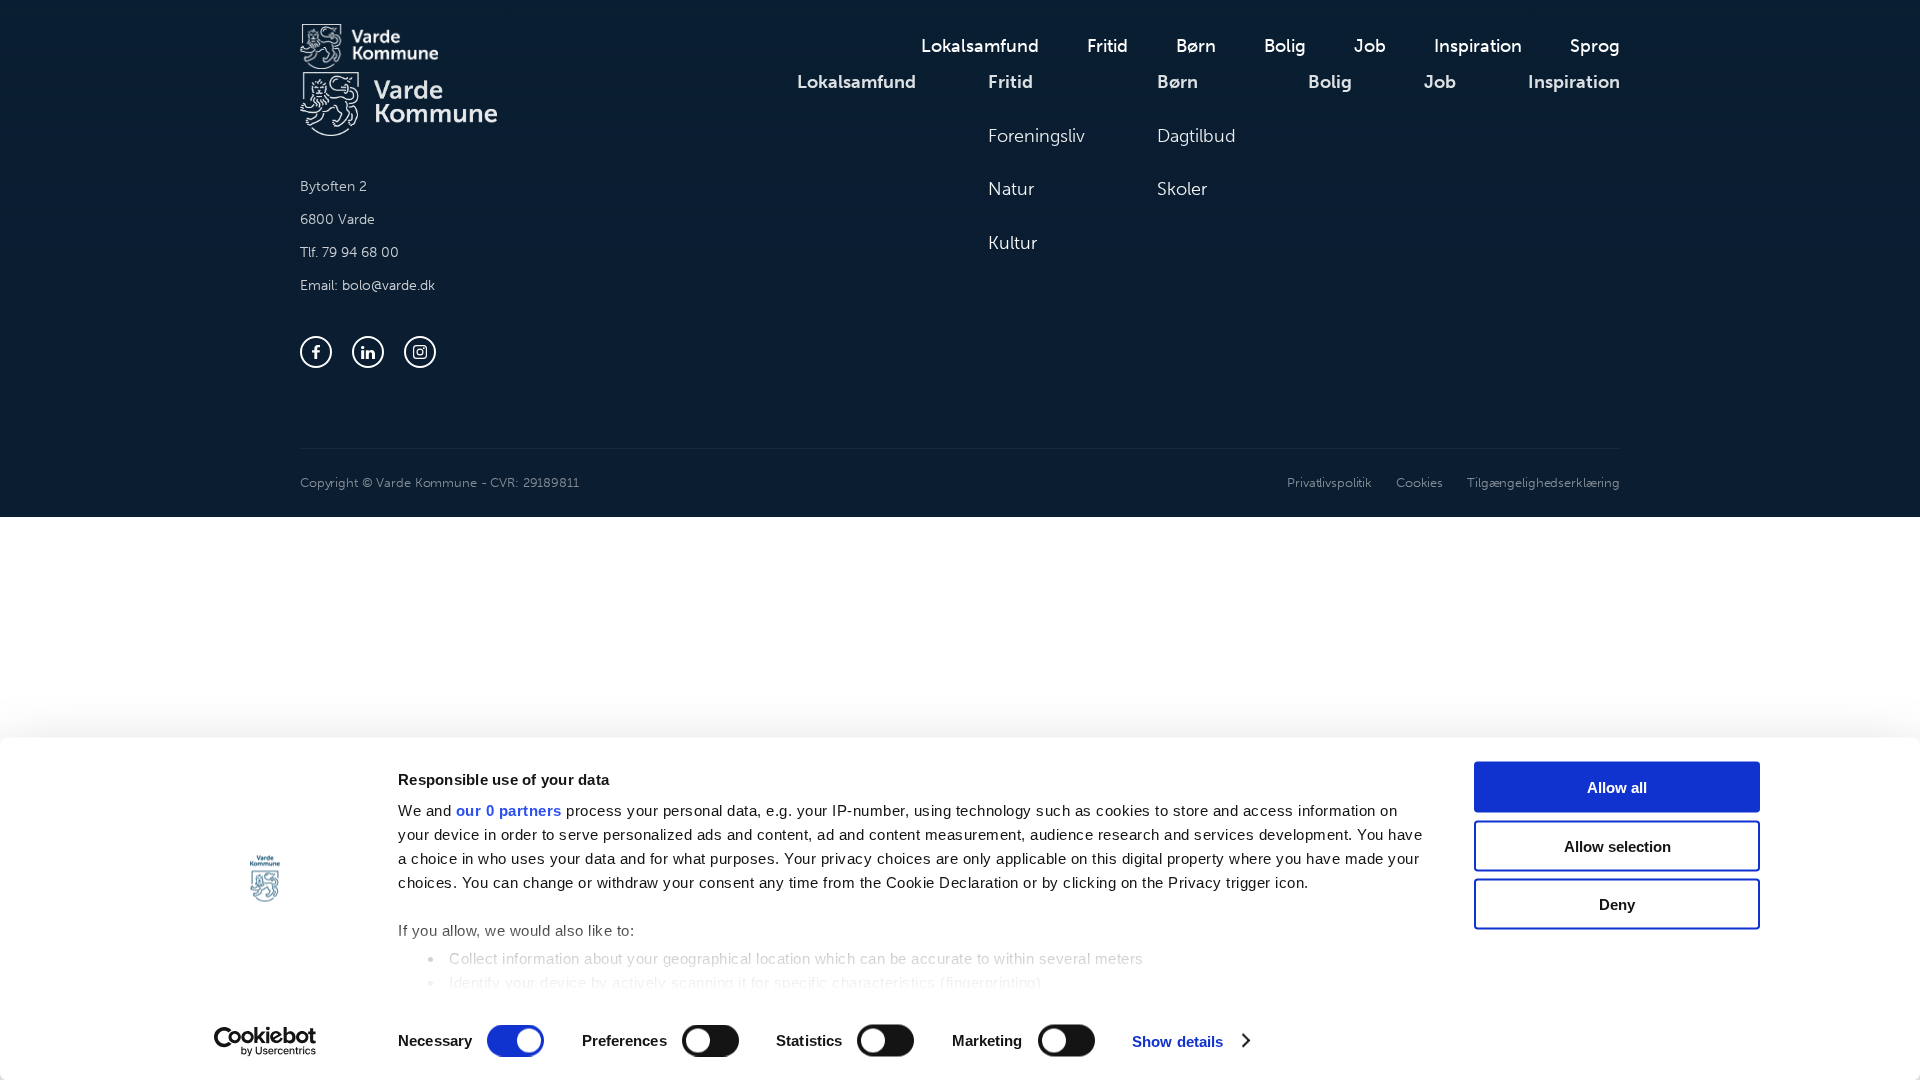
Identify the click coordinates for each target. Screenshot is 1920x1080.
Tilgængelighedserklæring (1543, 482)
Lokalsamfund (980, 46)
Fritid (1107, 46)
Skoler (1182, 189)
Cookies (1419, 482)
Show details (1177, 1040)
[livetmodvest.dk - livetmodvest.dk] (369, 46)
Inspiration (1478, 46)
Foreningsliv (1036, 136)
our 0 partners (509, 810)
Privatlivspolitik (1329, 482)
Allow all (1617, 787)
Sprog (1595, 46)
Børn (1196, 46)
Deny (1617, 904)
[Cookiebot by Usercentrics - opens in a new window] (265, 1041)
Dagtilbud (1196, 136)
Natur (1011, 189)
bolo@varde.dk (388, 285)
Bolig (1285, 46)
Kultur (1012, 243)
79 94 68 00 (360, 252)
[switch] (710, 1040)
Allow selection (1617, 845)
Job (1370, 46)
